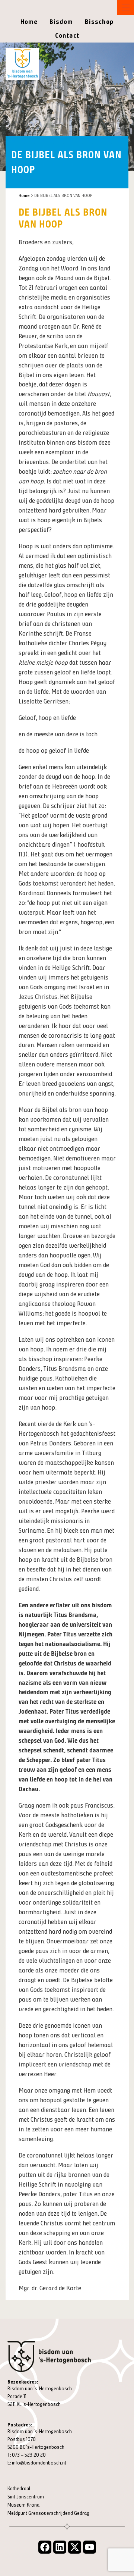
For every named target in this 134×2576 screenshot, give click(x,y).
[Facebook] (45, 2547)
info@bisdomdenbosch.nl (39, 2463)
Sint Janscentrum (26, 2497)
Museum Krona (23, 2505)
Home (29, 22)
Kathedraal (19, 2489)
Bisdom (61, 22)
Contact (67, 35)
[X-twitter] (75, 2547)
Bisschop (99, 22)
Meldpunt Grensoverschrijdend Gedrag (48, 2513)
